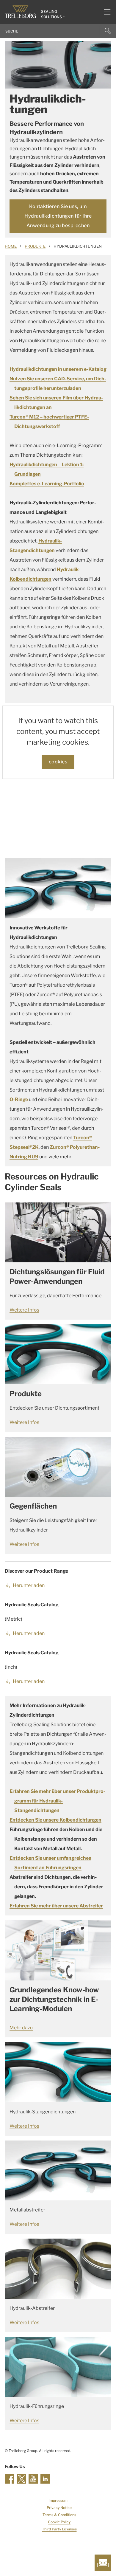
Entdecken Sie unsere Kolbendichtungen (55, 1820)
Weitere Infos (24, 1310)
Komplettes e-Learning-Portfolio (47, 484)
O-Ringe (19, 1099)
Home (11, 246)
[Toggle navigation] (105, 12)
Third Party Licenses (59, 2529)
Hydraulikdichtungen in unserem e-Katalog (58, 369)
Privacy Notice (59, 2508)
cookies (58, 762)
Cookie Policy (59, 2522)
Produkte (35, 246)
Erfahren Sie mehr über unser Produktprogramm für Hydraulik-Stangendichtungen (57, 1801)
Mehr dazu (21, 2028)
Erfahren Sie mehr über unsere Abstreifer (56, 1906)
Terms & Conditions (59, 2515)
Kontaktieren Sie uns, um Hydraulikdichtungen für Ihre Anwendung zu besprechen (58, 216)
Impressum (58, 2500)
